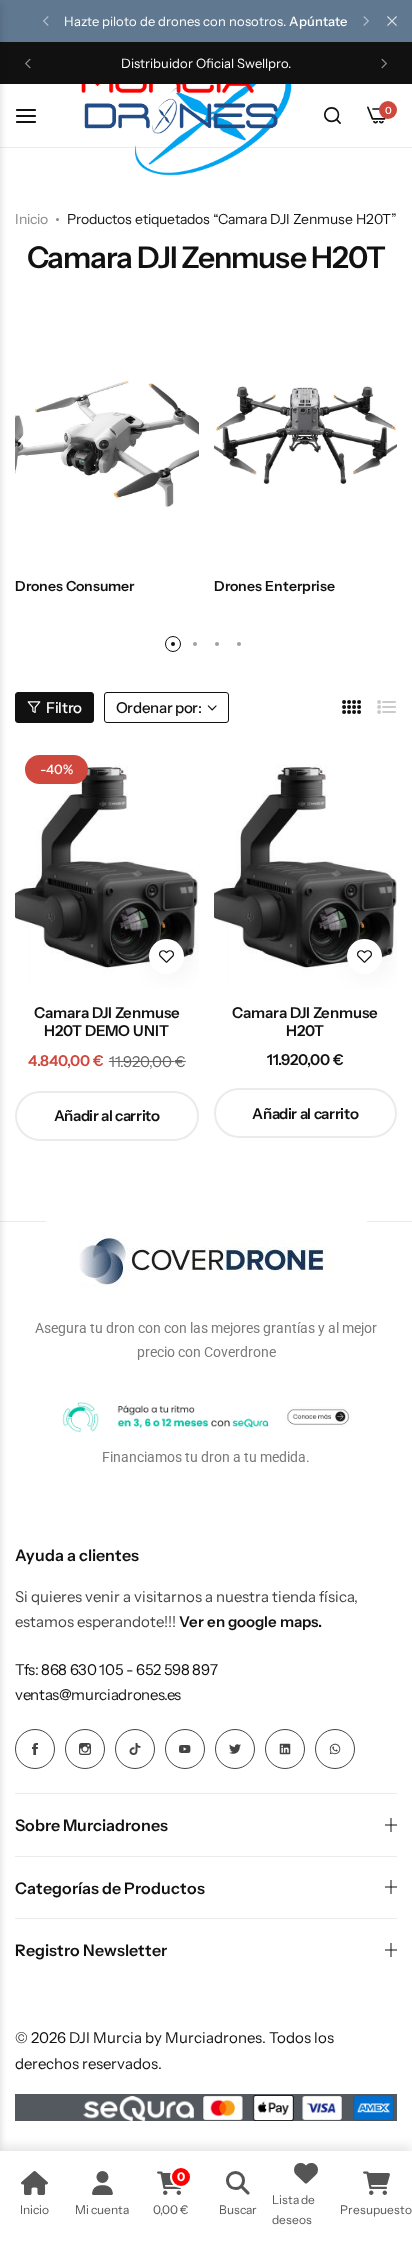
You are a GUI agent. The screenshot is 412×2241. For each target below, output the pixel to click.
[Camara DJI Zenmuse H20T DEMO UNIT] (107, 867)
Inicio (31, 219)
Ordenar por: (159, 707)
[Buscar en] (332, 116)
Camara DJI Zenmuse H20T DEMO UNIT (107, 1022)
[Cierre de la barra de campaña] (392, 21)
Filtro (64, 707)
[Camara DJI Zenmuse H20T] (306, 867)
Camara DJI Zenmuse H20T (305, 1022)
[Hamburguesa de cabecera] (36, 115)
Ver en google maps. (250, 1621)
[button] (46, 21)
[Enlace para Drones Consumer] (107, 436)
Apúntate (318, 21)
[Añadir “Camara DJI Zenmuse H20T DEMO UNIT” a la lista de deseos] (166, 956)
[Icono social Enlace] (35, 1749)
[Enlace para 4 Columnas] (352, 707)
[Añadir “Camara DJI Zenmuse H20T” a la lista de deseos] (364, 956)
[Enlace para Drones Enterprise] (306, 436)
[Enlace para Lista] (387, 707)
